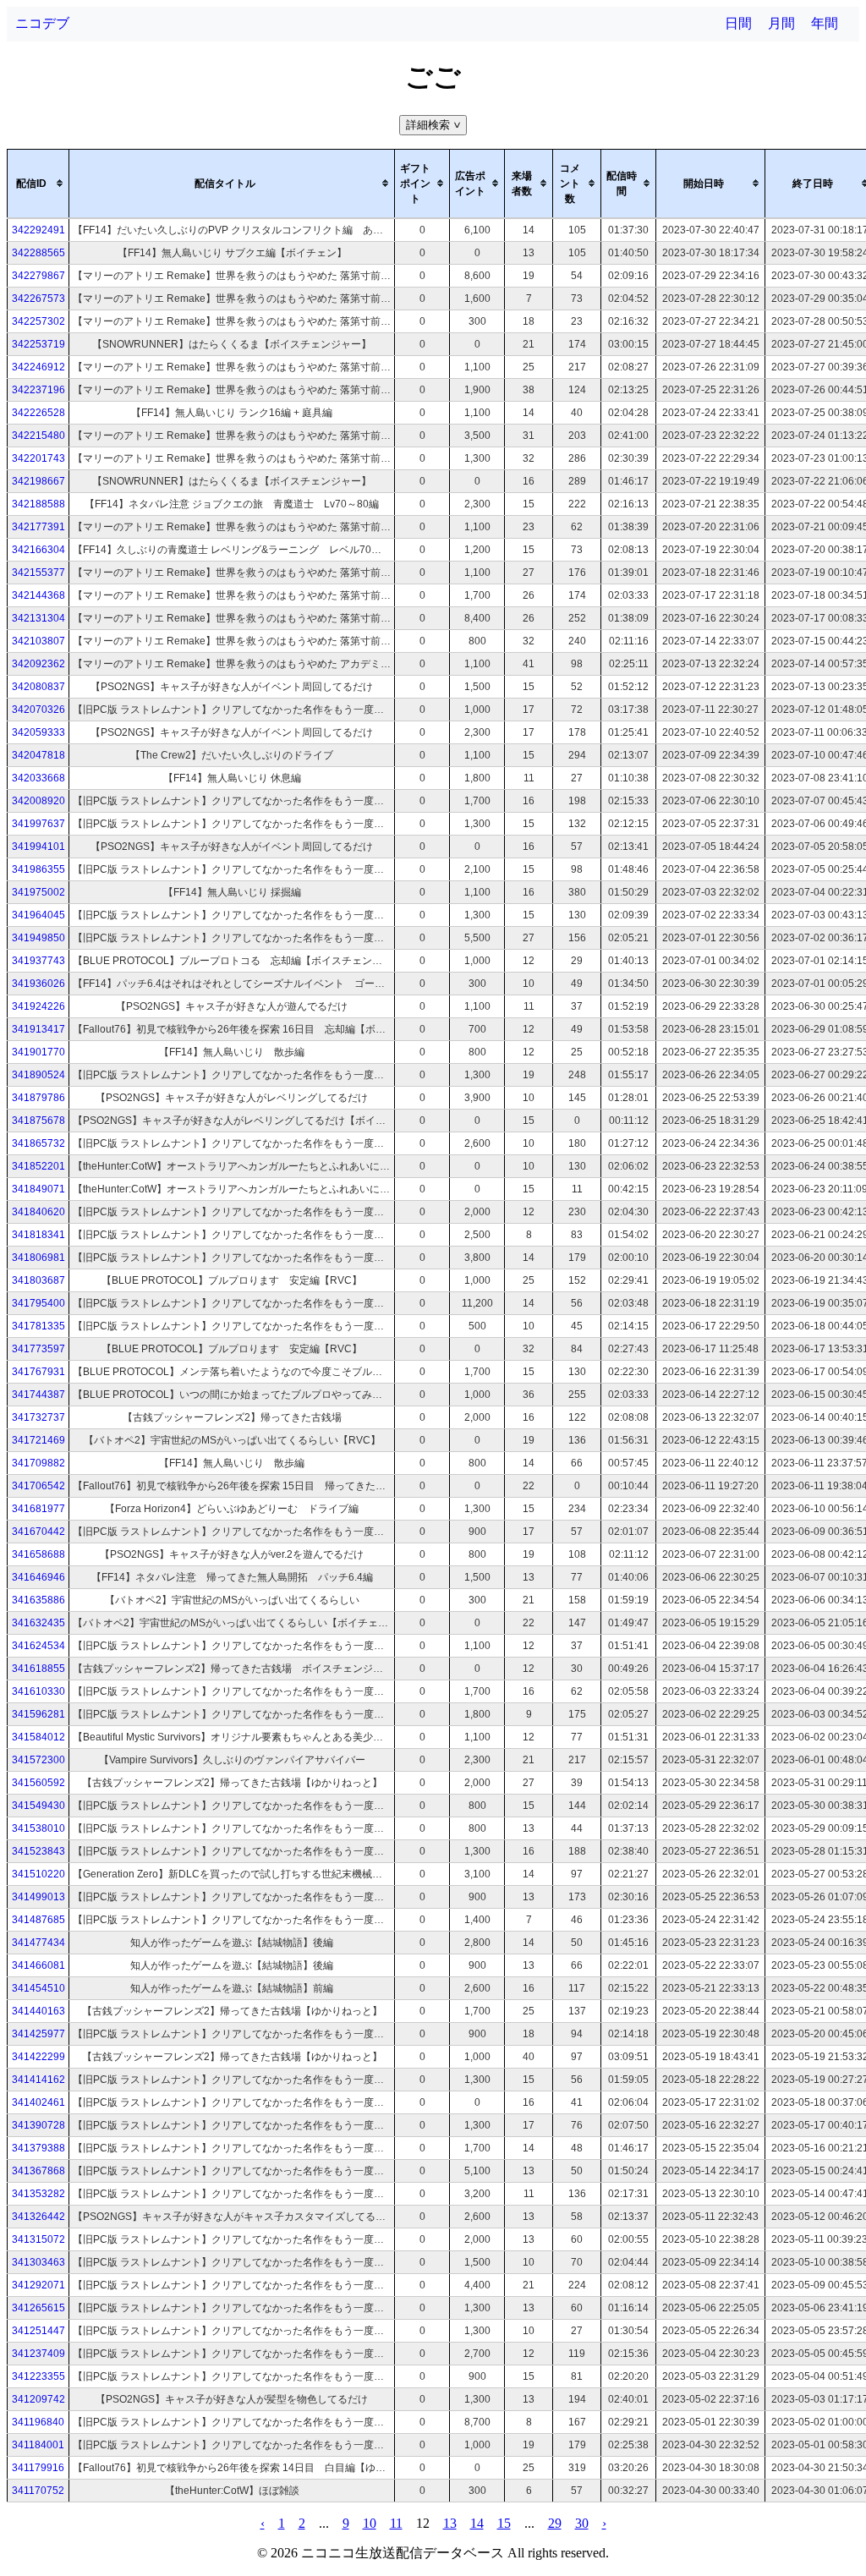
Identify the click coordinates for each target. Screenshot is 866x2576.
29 (555, 2523)
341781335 (38, 1326)
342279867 (38, 276)
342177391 (38, 527)
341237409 (38, 2354)
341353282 (38, 2194)
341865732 (38, 1143)
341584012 (38, 1737)
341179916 (38, 2468)
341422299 (38, 2057)
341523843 (38, 1851)
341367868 (38, 2171)
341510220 (38, 1874)
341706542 (38, 1486)
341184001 (38, 2445)
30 (582, 2523)
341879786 (38, 1098)
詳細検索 (435, 125)
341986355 (38, 869)
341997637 (38, 824)
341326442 (38, 2217)
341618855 (38, 1669)
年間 (825, 23)
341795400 (38, 1303)
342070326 (38, 710)
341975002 (38, 892)
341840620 (38, 1212)
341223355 (38, 2376)
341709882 (38, 1463)
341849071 (38, 1189)
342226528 (38, 413)
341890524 (38, 1075)
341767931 (38, 1372)
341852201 (38, 1166)
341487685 (38, 1920)
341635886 (38, 1600)
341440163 (38, 2011)
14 (477, 2523)
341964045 (38, 915)
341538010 (38, 1828)
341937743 (38, 961)
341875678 (38, 1121)
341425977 (38, 2034)
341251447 (38, 2331)
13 (450, 2523)
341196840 (38, 2422)
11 (396, 2523)
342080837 (38, 687)
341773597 (38, 1349)
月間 (781, 23)
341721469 (38, 1440)
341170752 (38, 2491)
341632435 (38, 1623)
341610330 (38, 1691)
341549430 (38, 1806)
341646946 (38, 1577)
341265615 (38, 2308)
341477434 (38, 1943)
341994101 (38, 847)
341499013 (38, 1897)
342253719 (38, 344)
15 (504, 2523)
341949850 (38, 938)
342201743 (38, 458)
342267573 (38, 299)
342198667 (38, 481)
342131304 (38, 618)
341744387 (38, 1395)
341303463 (38, 2262)
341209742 (38, 2399)
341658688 (38, 1554)
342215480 (38, 436)
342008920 (38, 801)
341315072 (38, 2239)
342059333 (38, 732)
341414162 (38, 2080)
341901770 (38, 1052)
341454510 (38, 1988)
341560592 (38, 1783)
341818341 (38, 1235)
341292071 (38, 2285)
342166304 (38, 550)
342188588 (38, 504)
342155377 (38, 573)
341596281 (38, 1714)
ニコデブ (42, 23)
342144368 (38, 595)
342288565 (38, 253)
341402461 (38, 2102)
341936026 (38, 984)
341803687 (38, 1280)
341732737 (38, 1417)
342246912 (38, 367)
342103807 (38, 641)
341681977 (38, 1509)
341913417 (38, 1029)
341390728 (38, 2125)
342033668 (38, 778)
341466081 (38, 1965)
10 (370, 2523)
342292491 (38, 230)
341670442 (38, 1532)
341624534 (38, 1646)
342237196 (38, 390)
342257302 (38, 321)
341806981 (38, 1258)
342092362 (38, 664)
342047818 (38, 755)
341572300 (38, 1760)
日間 (738, 23)
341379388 (38, 2148)
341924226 (38, 1006)
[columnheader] (38, 184)
